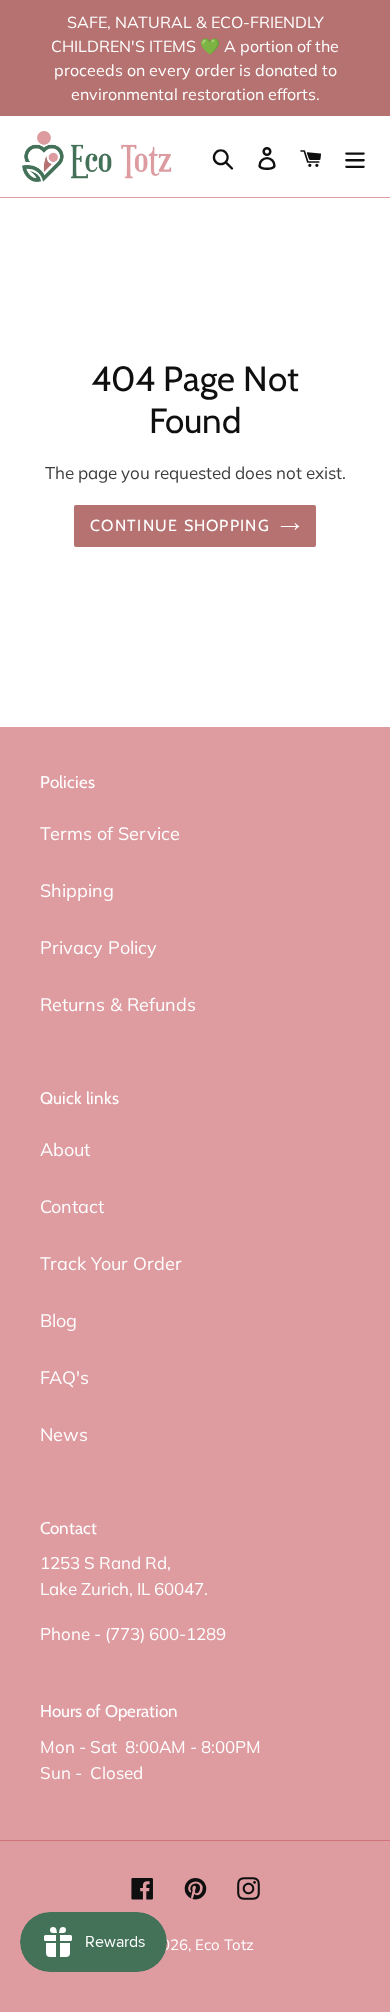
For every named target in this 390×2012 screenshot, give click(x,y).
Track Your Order (111, 1263)
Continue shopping (180, 525)
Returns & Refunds (118, 1004)
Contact (72, 1206)
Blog (58, 1320)
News (64, 1434)
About (65, 1149)
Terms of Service (110, 833)
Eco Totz (224, 1944)
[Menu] (355, 156)
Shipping (77, 890)
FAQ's (64, 1377)
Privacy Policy (98, 947)
